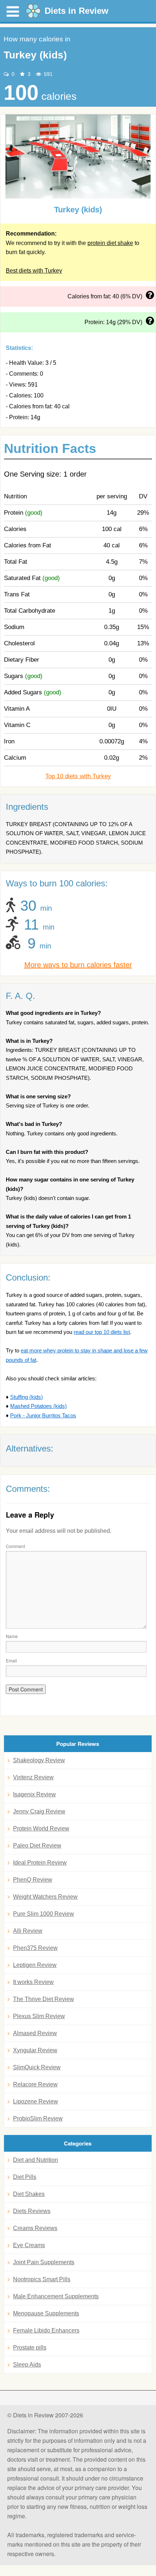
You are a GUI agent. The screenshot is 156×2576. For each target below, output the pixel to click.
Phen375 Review (35, 1948)
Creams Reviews (35, 2228)
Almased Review (35, 2033)
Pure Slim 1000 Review (44, 1914)
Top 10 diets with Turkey (78, 776)
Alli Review (28, 1931)
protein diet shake (110, 243)
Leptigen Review (35, 1965)
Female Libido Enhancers (46, 2330)
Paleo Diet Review (37, 1846)
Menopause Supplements (46, 2313)
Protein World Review (41, 1828)
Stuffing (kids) (26, 1397)
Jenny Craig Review (39, 1811)
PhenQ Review (33, 1880)
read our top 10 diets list (102, 1332)
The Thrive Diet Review (44, 1999)
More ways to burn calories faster (78, 965)
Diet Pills (25, 2177)
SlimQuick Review (37, 2067)
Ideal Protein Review (40, 1863)
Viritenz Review (33, 1777)
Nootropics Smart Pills (42, 2279)
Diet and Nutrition (36, 2160)
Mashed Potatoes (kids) (38, 1406)
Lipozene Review (36, 2101)
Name (12, 1636)
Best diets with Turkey (34, 271)
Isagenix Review (34, 1794)
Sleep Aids (27, 2365)
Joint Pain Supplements (44, 2262)
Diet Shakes (29, 2194)
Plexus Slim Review (39, 2016)
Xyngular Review (35, 2050)
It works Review (33, 1982)
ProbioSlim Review (38, 2118)
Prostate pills (30, 2348)
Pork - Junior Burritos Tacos (43, 1415)
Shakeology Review (39, 1760)
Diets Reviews (32, 2211)
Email (11, 1660)
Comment (15, 1546)
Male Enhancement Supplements (56, 2296)
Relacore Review (35, 2084)
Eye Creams (29, 2245)
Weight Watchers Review (45, 1897)
